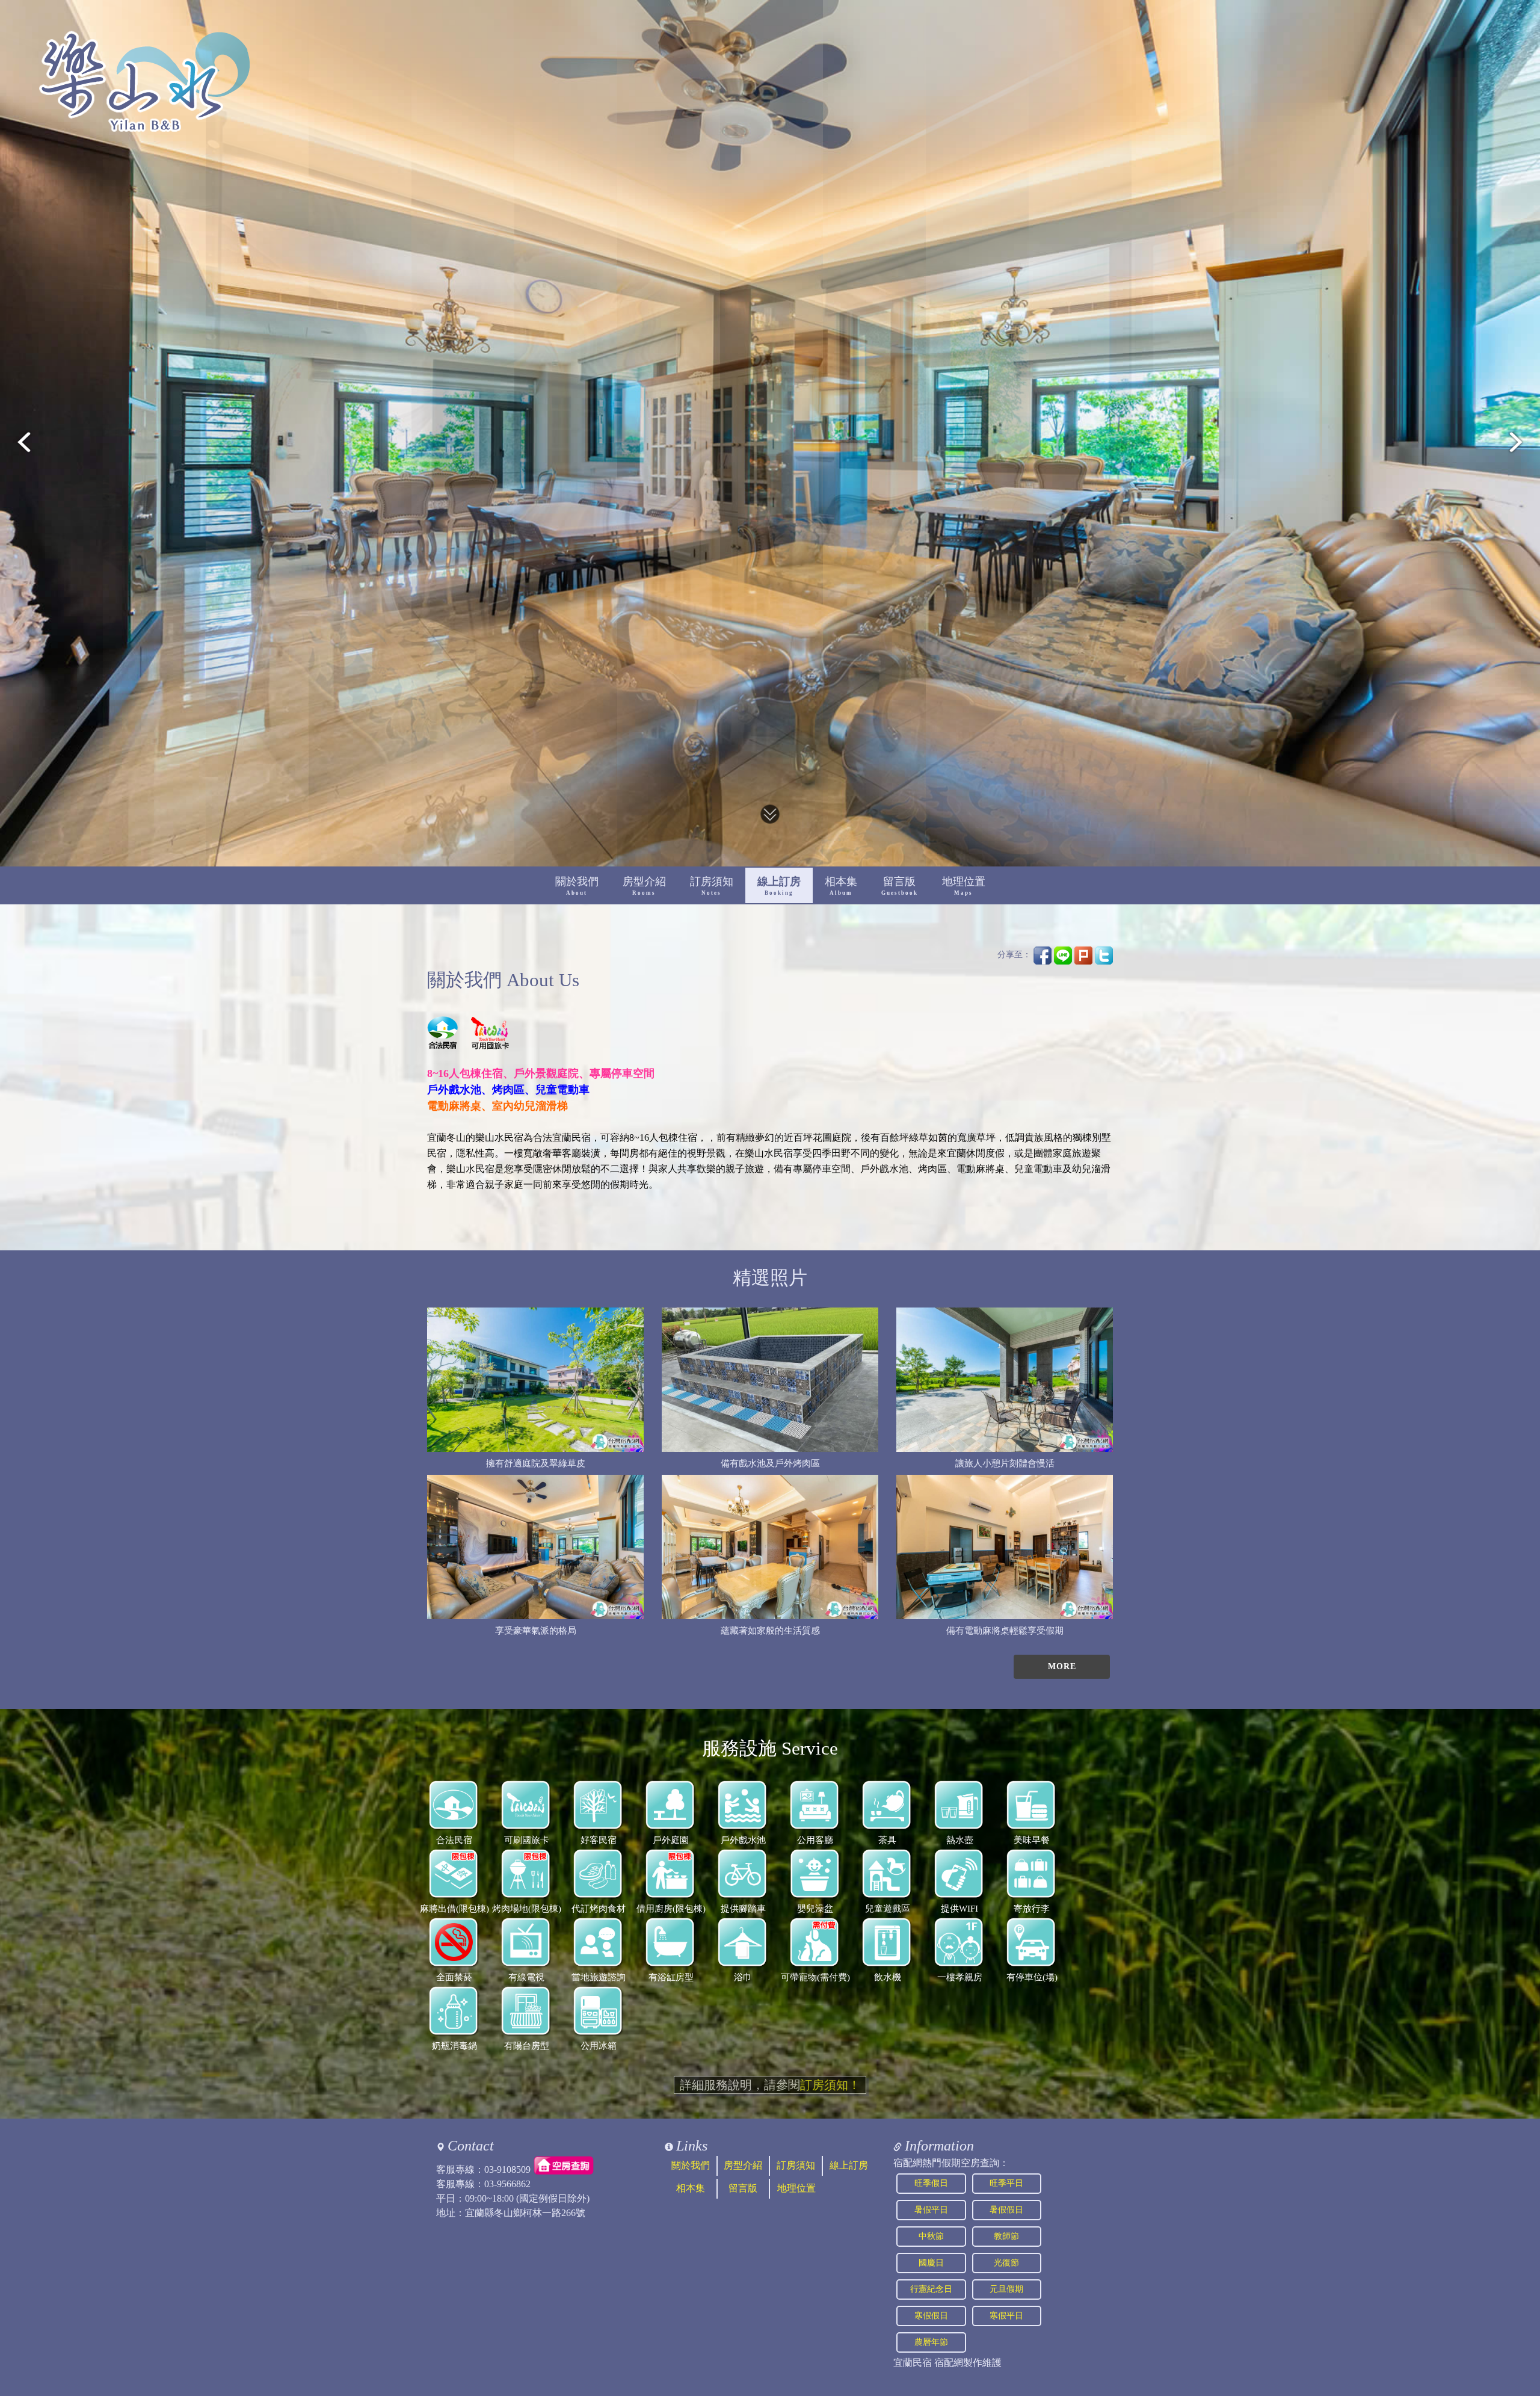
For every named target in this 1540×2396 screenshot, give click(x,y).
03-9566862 (507, 2184)
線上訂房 (779, 886)
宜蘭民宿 (913, 2363)
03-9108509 (507, 2169)
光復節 (1006, 2263)
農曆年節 (931, 2342)
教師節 (1006, 2236)
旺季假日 (931, 2183)
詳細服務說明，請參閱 (770, 2085)
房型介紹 (644, 886)
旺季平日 (1006, 2183)
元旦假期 (1006, 2289)
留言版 (900, 886)
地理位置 (964, 886)
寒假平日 (1006, 2316)
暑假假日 (1006, 2210)
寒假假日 (931, 2316)
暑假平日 (931, 2210)
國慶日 (931, 2263)
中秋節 (931, 2236)
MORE (1062, 1666)
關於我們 (577, 886)
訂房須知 (712, 886)
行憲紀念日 (931, 2289)
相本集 (841, 886)
